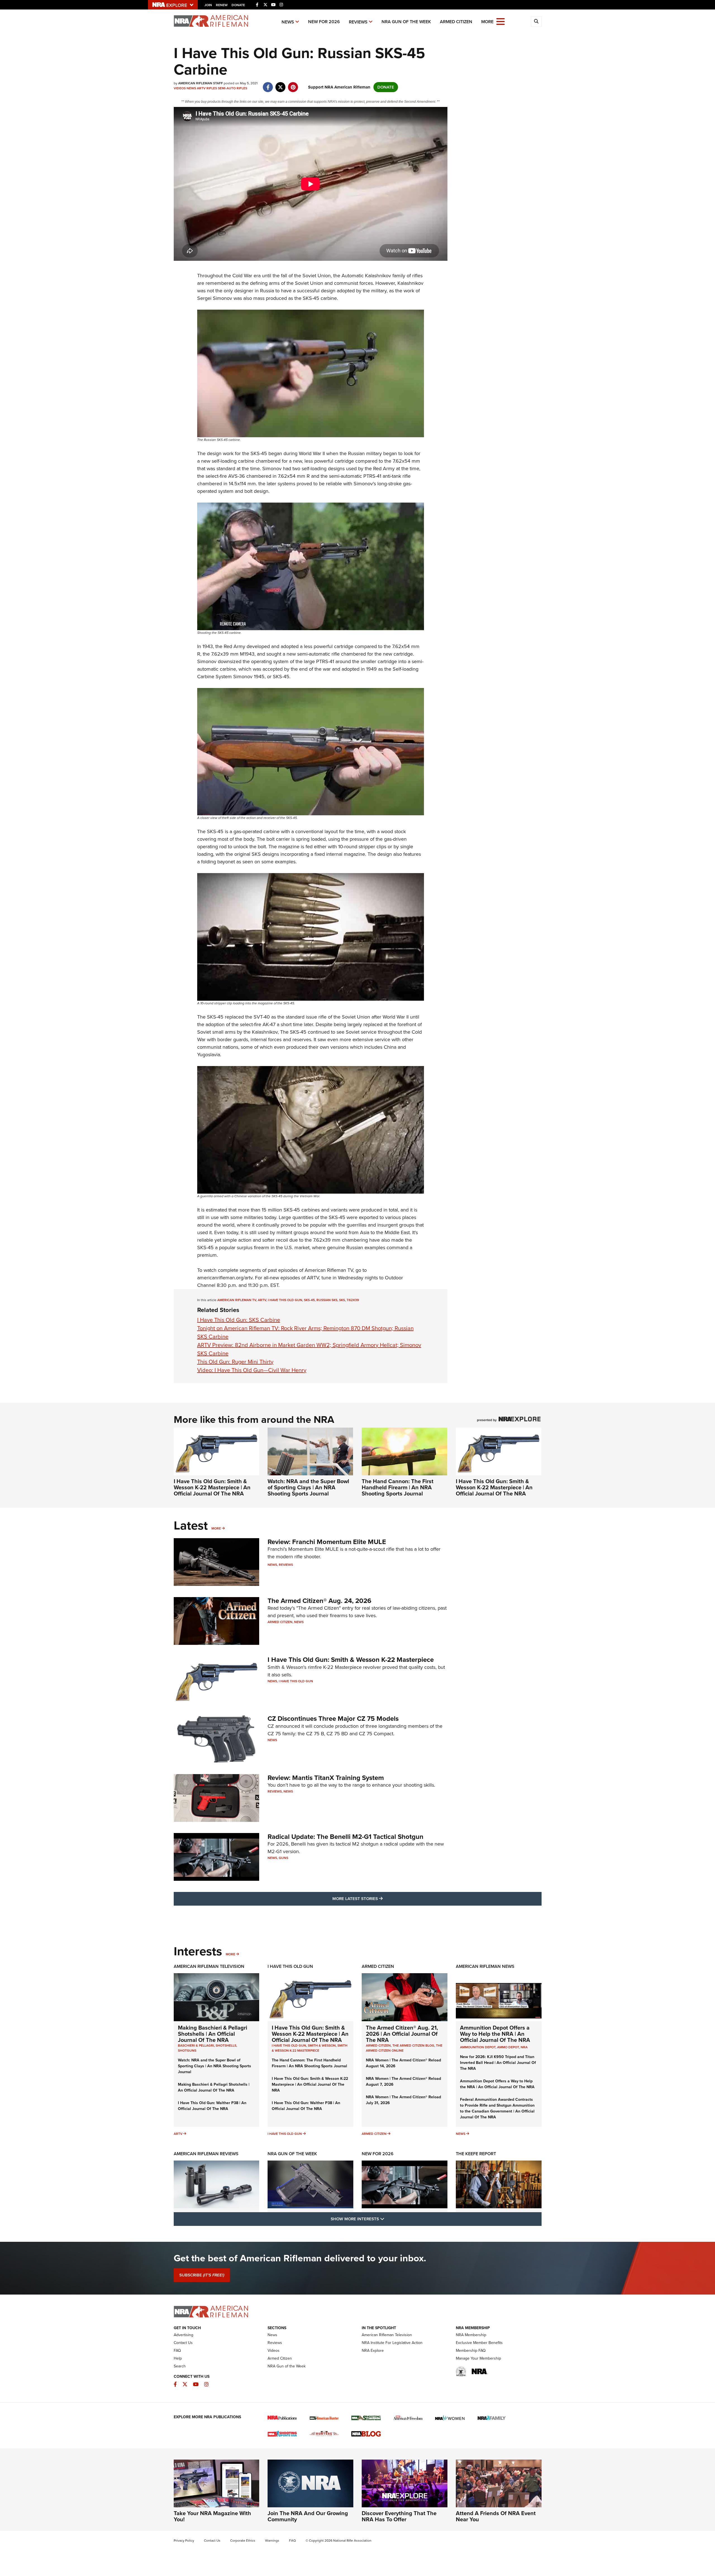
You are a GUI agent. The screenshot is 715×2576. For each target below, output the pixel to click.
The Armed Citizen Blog (413, 2045)
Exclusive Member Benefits (479, 2343)
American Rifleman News (485, 1966)
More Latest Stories (380, 1898)
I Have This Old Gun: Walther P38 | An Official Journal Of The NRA (212, 2106)
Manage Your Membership (478, 2358)
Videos (180, 88)
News (288, 22)
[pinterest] (293, 84)
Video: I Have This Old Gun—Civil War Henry (252, 1370)
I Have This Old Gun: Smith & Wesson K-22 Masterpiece (351, 1660)
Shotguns (187, 2051)
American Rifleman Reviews (206, 2154)
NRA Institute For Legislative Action (392, 2343)
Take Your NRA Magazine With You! (212, 2516)
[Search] (536, 21)
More (216, 1528)
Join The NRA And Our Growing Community (308, 2516)
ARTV (201, 88)
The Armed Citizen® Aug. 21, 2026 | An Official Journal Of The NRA (402, 2034)
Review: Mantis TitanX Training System (326, 1778)
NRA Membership (471, 2335)
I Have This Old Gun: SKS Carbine (239, 1320)
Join (208, 5)
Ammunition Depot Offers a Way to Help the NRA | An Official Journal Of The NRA (495, 2034)
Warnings (272, 2541)
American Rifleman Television (209, 1966)
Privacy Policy (184, 2541)
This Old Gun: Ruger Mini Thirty (235, 1362)
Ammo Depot (508, 2047)
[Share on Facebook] (268, 84)
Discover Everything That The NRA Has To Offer (399, 2516)
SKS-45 (309, 1300)
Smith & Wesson (322, 2045)
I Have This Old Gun (285, 1300)
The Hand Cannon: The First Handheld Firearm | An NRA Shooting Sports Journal (398, 1487)
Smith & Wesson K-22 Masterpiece (310, 2048)
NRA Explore (373, 2351)
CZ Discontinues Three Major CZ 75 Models (333, 1719)
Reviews (358, 22)
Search (180, 2366)
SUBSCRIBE (202, 2275)
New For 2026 (324, 22)
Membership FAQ (471, 2351)
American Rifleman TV (237, 1300)
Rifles (212, 88)
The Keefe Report (476, 2154)
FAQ (177, 2351)
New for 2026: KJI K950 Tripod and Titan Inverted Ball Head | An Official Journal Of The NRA (498, 2063)
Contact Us (183, 2343)
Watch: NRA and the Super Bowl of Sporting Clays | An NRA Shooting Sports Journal (308, 1487)
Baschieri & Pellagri (196, 2045)
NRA (524, 2047)
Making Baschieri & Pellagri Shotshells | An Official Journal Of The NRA (213, 2034)
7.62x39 (353, 1300)
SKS (342, 1300)
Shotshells (226, 2045)
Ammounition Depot (478, 2047)
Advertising (183, 2335)
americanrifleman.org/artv (225, 1278)
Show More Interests (388, 2219)
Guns (283, 1858)
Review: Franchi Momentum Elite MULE (327, 1542)
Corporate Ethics (243, 2541)
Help (178, 2358)
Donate (238, 5)
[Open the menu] (500, 21)
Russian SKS (327, 1300)
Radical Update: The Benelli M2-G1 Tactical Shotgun (345, 1837)
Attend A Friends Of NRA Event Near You (496, 2516)
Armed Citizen (456, 22)
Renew (222, 5)
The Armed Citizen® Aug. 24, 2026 (320, 1601)
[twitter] (281, 84)
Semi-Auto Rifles (233, 88)
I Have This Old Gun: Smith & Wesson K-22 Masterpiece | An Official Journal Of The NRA (212, 1487)
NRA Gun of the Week (406, 22)
